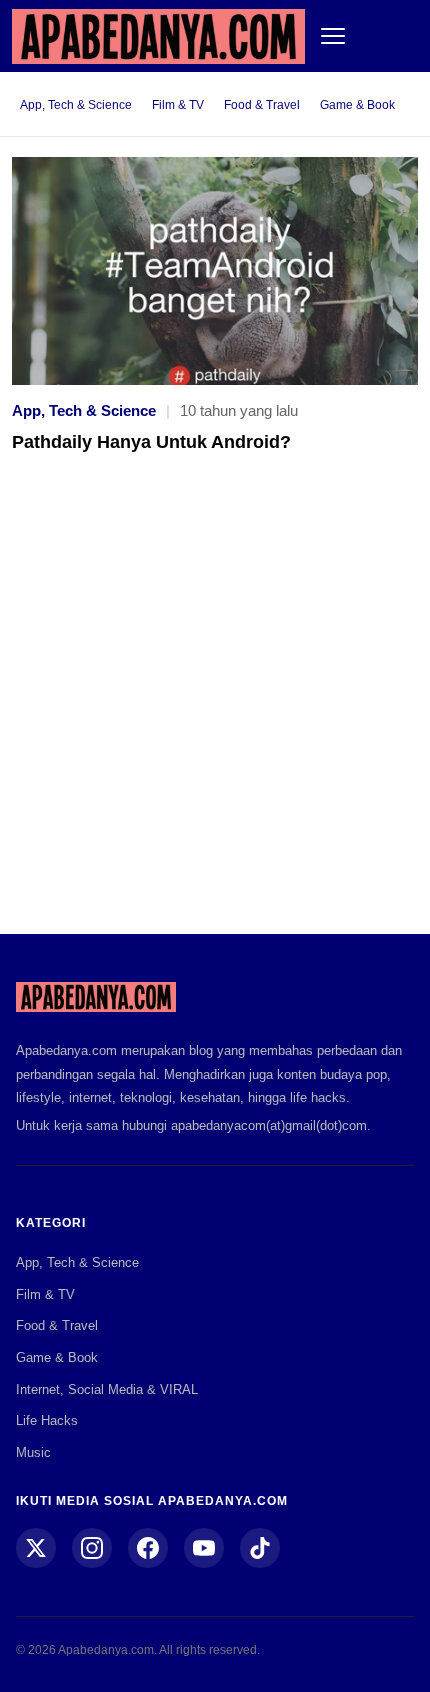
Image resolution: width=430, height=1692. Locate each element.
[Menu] (333, 36)
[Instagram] (92, 1548)
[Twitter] (36, 1548)
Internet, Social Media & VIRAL (107, 1389)
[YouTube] (204, 1548)
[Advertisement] (215, 708)
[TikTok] (260, 1548)
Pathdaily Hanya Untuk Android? (151, 442)
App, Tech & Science (76, 105)
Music (33, 1452)
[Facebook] (148, 1548)
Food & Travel (262, 105)
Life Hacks (47, 1420)
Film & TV (178, 105)
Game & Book (357, 105)
